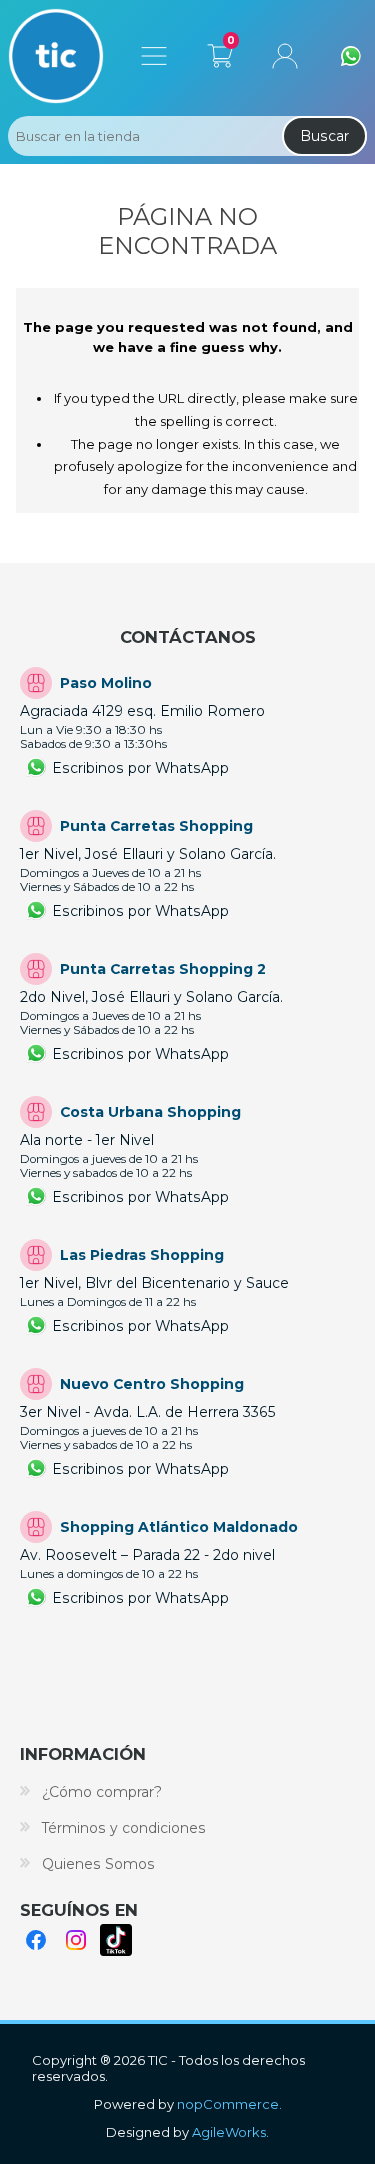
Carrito (219, 52)
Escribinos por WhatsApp (140, 768)
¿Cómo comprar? (102, 1792)
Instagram (76, 1940)
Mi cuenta (285, 56)
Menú (154, 56)
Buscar (324, 136)
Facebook (36, 1940)
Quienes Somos (98, 1864)
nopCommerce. (229, 2104)
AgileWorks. (230, 2132)
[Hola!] (351, 56)
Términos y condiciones (124, 1828)
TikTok (116, 1940)
